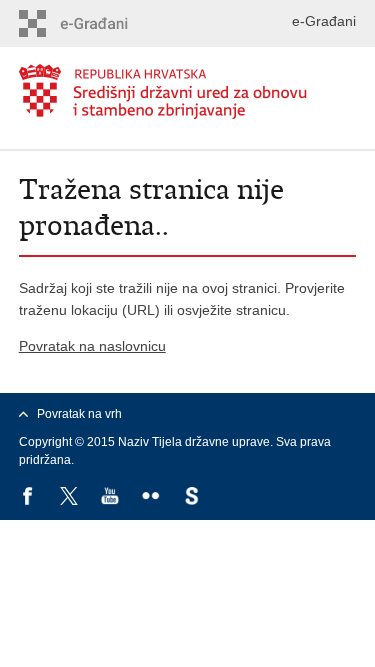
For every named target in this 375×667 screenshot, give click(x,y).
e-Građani (324, 21)
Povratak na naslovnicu (92, 346)
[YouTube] (111, 497)
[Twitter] (70, 497)
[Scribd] (193, 497)
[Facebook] (29, 497)
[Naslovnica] (188, 91)
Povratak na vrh (79, 414)
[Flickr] (152, 497)
